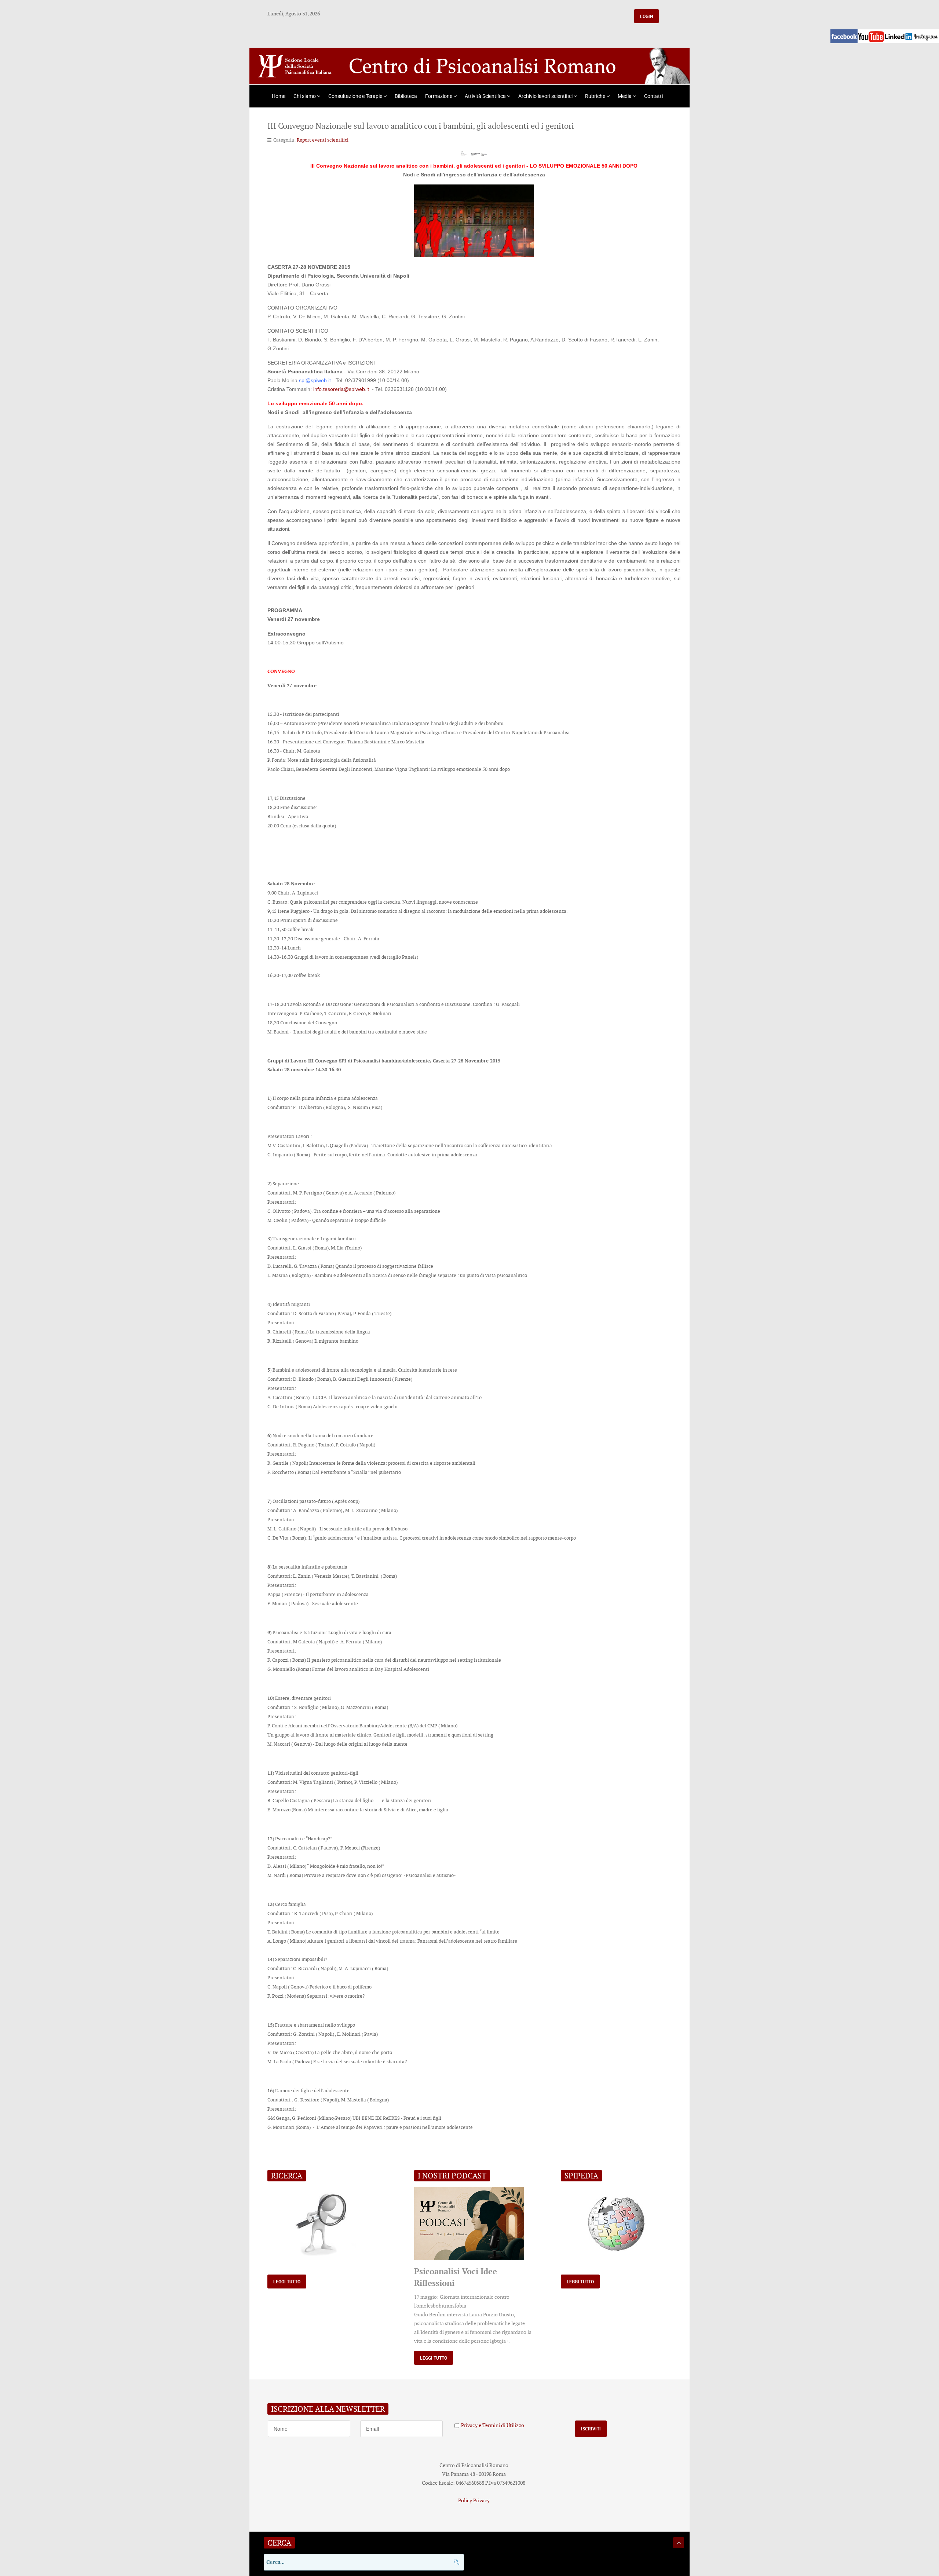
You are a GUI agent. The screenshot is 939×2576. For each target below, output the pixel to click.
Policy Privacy (474, 2500)
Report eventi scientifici (323, 140)
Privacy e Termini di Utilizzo (493, 2425)
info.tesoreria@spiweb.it (341, 389)
